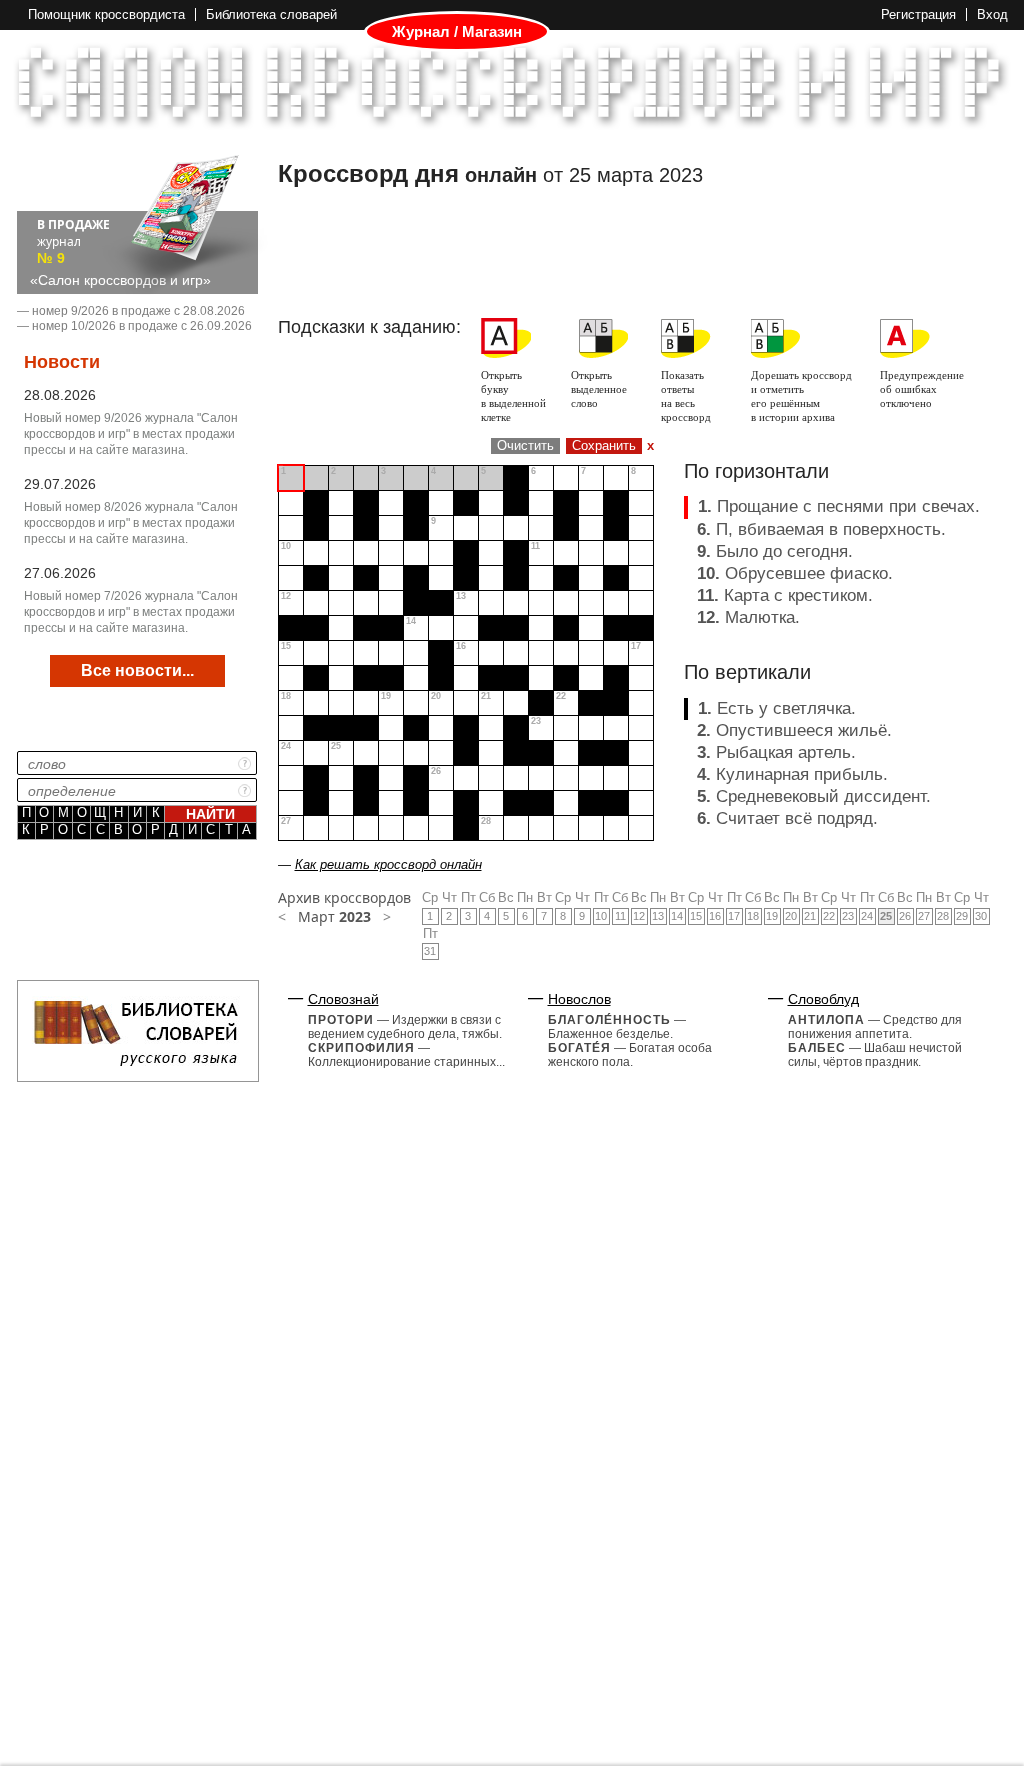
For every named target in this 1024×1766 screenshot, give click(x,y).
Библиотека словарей (271, 14)
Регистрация (918, 14)
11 (620, 916)
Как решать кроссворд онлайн (388, 864)
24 (867, 916)
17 (734, 916)
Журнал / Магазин (457, 32)
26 (905, 916)
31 (430, 951)
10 (601, 916)
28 (943, 916)
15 (696, 916)
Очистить (525, 445)
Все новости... (137, 670)
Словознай (343, 999)
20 (791, 916)
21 (810, 916)
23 (848, 916)
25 (886, 916)
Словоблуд (823, 999)
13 (658, 916)
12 (639, 916)
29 (962, 916)
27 (924, 916)
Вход (992, 14)
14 (677, 916)
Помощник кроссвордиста (106, 14)
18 (753, 916)
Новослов (579, 999)
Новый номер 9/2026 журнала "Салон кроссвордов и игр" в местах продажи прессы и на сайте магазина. (131, 434)
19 (772, 916)
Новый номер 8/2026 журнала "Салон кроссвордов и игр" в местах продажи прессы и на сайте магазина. (131, 523)
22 (829, 916)
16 (715, 916)
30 (981, 916)
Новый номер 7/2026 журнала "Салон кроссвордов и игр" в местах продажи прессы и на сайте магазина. (131, 612)
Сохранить (604, 445)
